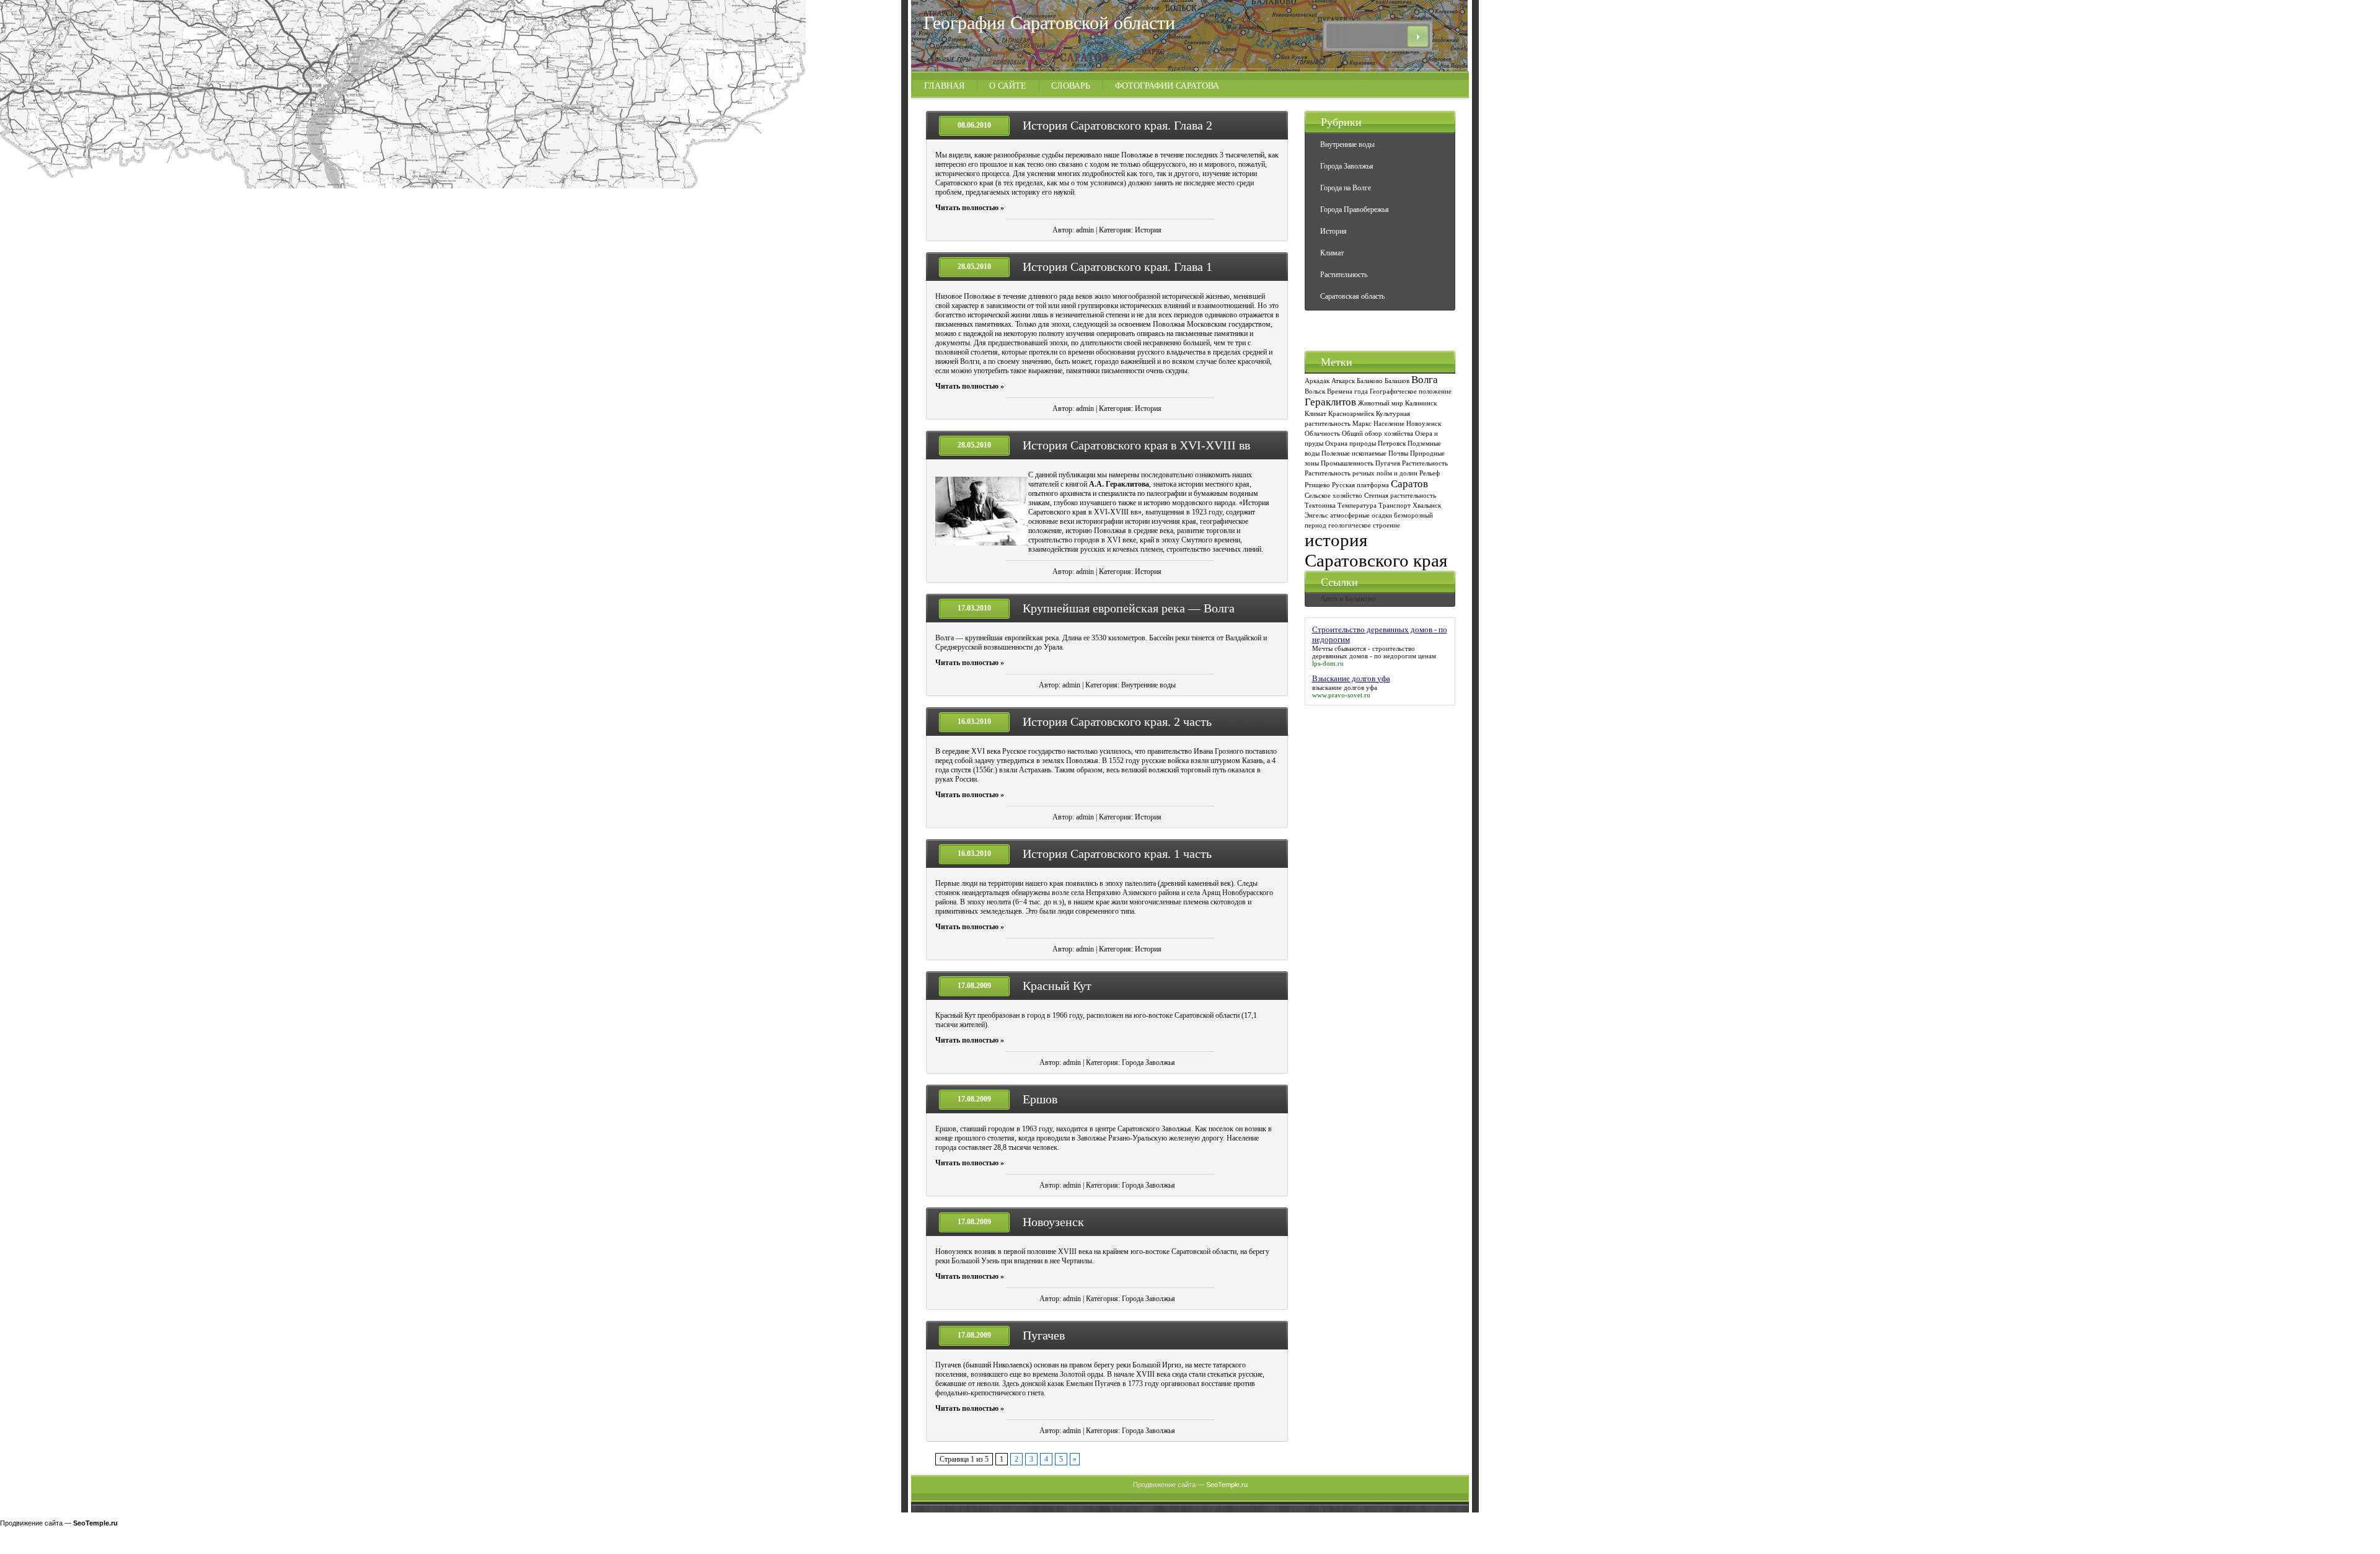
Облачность (1322, 434)
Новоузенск (1053, 1222)
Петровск (1392, 444)
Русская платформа (1360, 485)
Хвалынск (1427, 505)
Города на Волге (1346, 188)
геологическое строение (1364, 525)
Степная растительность (1400, 496)
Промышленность (1347, 463)
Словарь (1071, 86)
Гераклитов (1330, 402)
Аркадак (1317, 381)
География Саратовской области (1049, 23)
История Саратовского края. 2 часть (1117, 722)
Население (1389, 424)
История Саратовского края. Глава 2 (1117, 125)
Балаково (1370, 381)
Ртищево (1317, 485)
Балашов (1397, 381)
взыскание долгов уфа (1345, 687)
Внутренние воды (1148, 685)
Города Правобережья (1355, 210)
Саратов (1409, 484)
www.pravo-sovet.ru (1341, 695)
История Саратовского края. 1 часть (1117, 854)
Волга (1425, 380)
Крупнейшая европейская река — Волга (1129, 608)
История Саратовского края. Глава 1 (1117, 267)
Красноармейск (1351, 414)
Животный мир (1381, 403)
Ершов (1040, 1099)
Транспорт (1395, 505)
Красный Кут (1057, 986)
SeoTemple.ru (1227, 1485)
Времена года (1347, 391)
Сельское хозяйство (1333, 496)
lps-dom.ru (1328, 663)
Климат (1332, 253)
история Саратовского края (1376, 550)
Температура (1357, 505)
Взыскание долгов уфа (1351, 678)
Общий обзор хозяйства (1377, 434)
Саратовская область (1352, 296)
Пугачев (1044, 1335)
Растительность (1344, 275)
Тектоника (1320, 505)
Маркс (1362, 424)
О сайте (1008, 86)
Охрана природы (1351, 444)
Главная (944, 86)
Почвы (1398, 453)
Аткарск (1343, 381)
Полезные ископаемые (1354, 453)
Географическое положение (1411, 391)
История (1148, 230)
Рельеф (1430, 473)
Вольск (1315, 391)
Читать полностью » (970, 208)
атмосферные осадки (1361, 515)
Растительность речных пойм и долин (1361, 473)
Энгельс (1316, 515)
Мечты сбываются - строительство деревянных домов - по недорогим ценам (1374, 652)
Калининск (1421, 403)
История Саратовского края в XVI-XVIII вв (1136, 445)
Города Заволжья (1148, 1062)
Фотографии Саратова (1167, 86)
